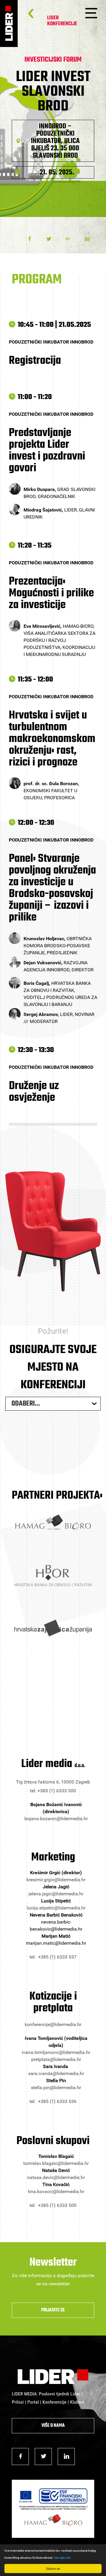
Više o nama (53, 2426)
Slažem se (53, 2569)
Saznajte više (62, 2558)
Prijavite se (53, 2310)
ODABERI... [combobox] (26, 1404)
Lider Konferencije (62, 21)
